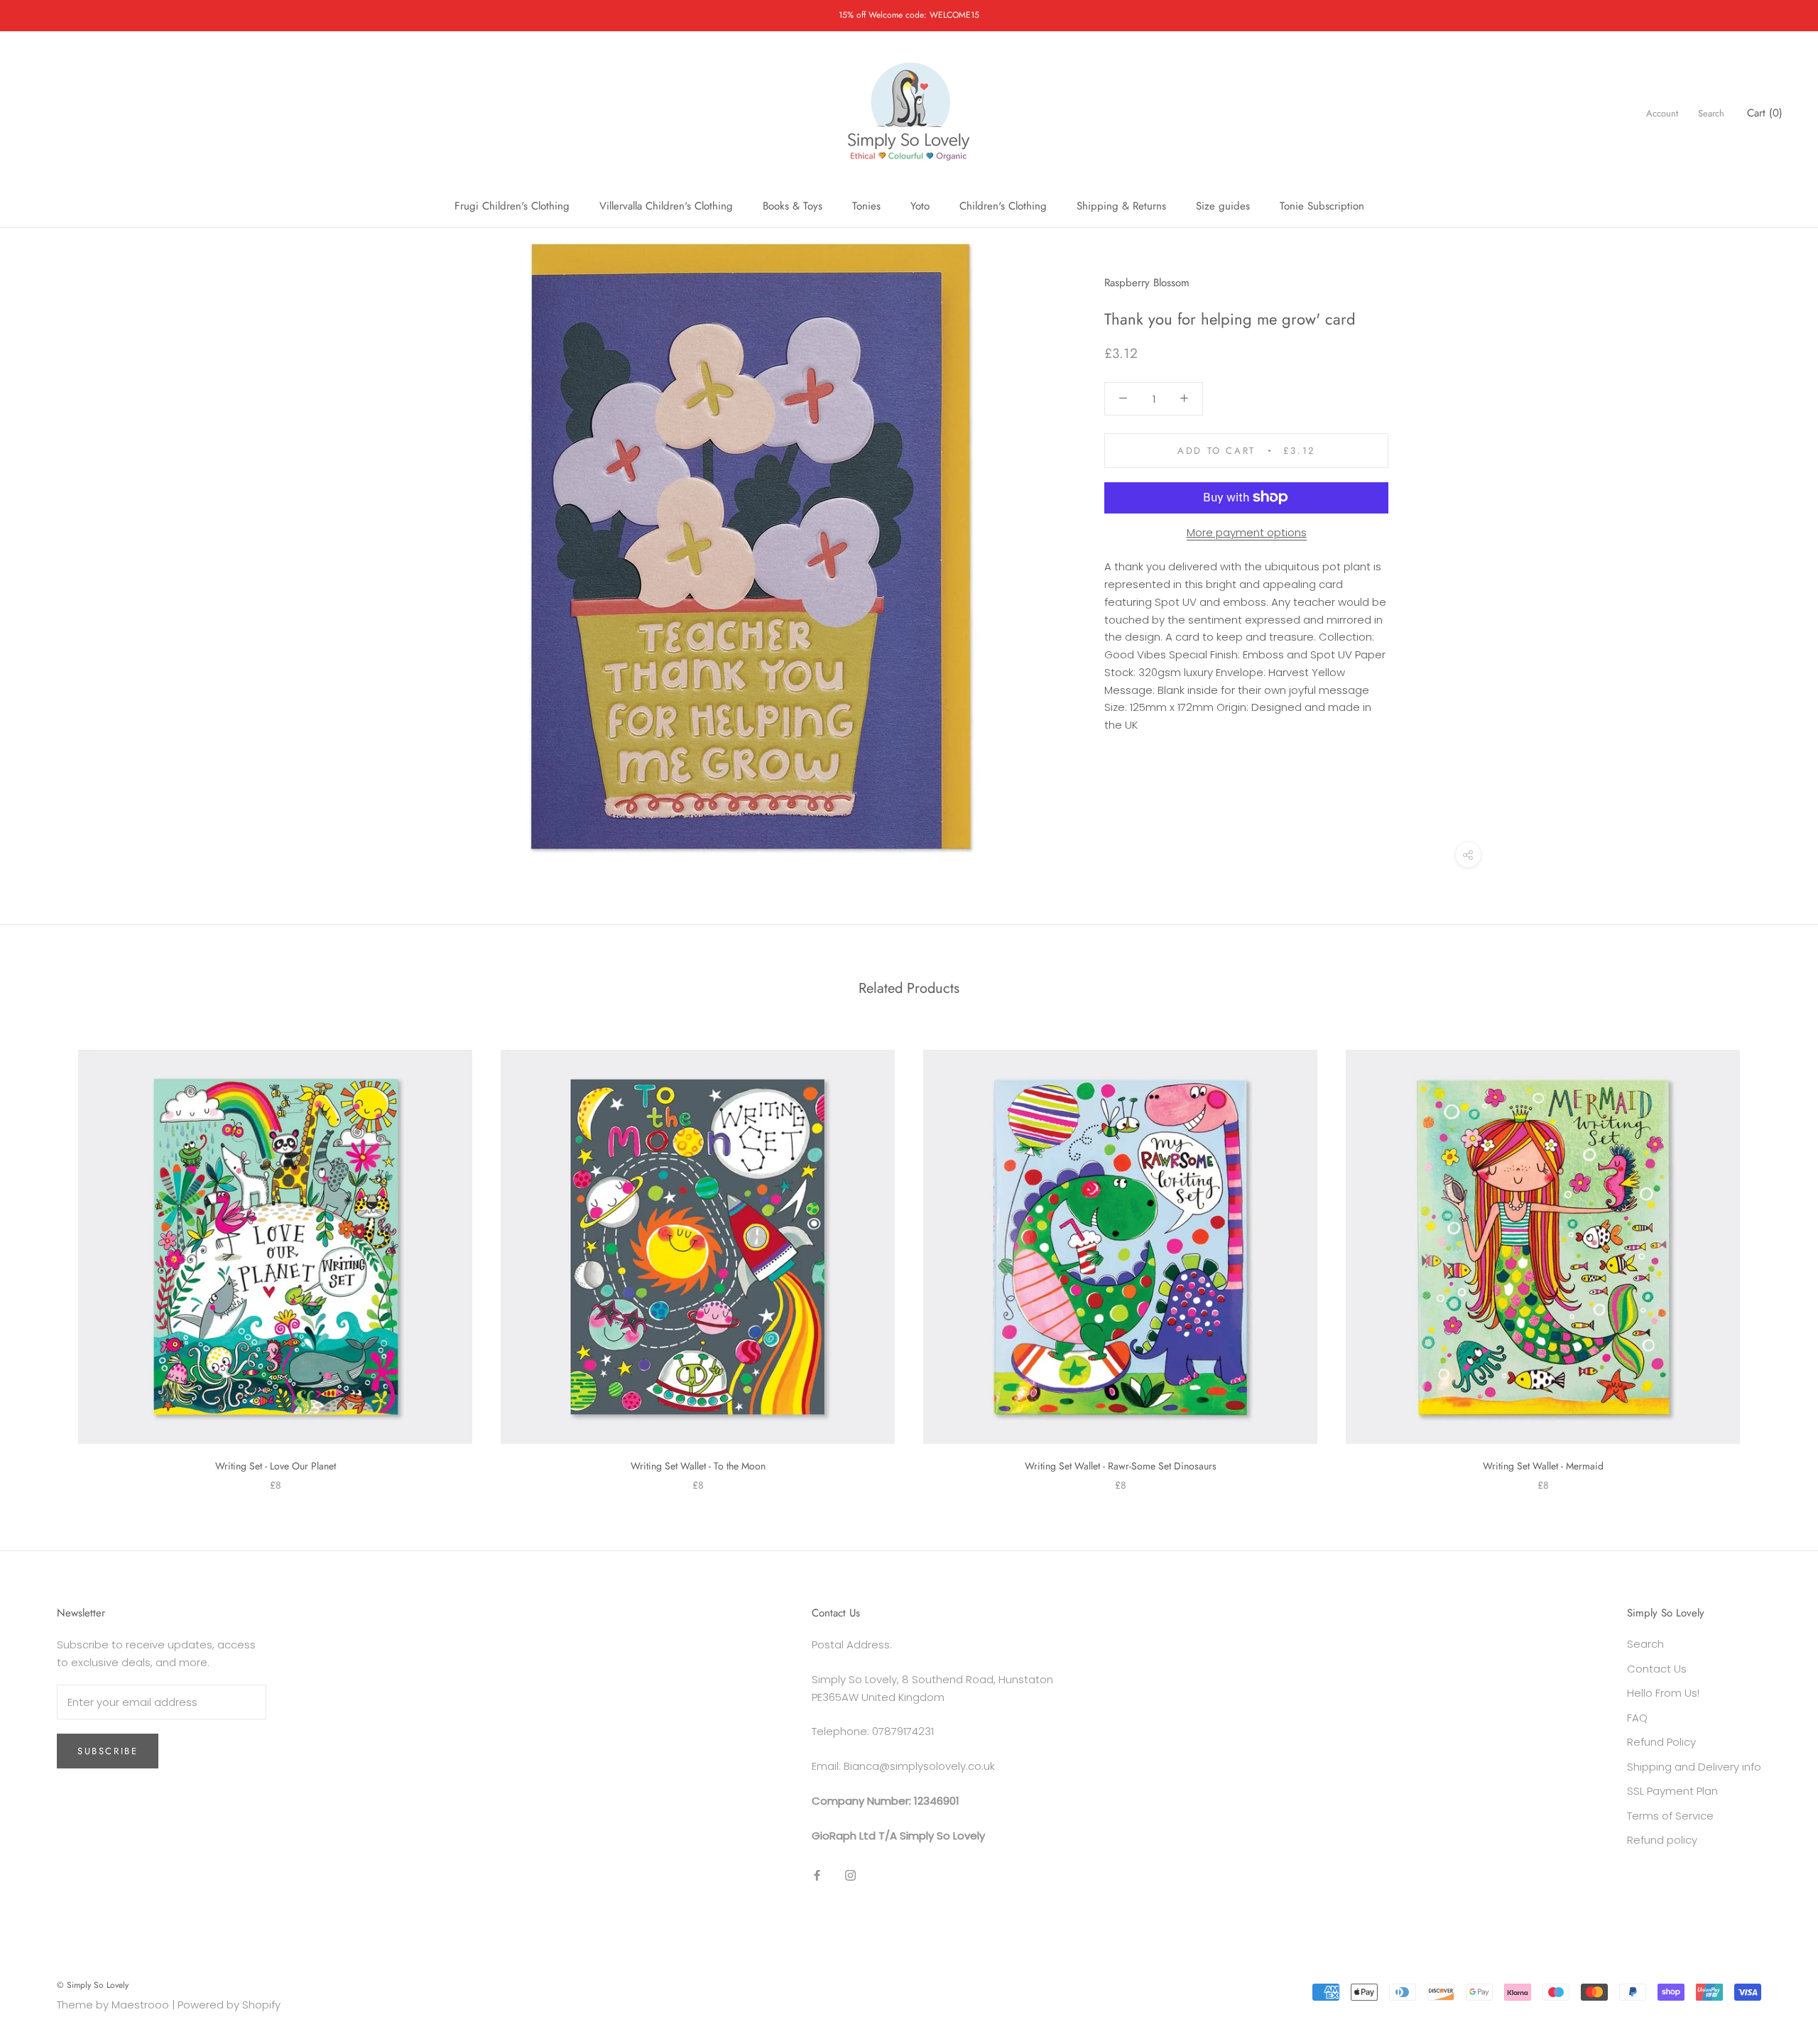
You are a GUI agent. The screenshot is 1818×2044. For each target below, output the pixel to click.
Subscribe (108, 1751)
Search (1711, 113)
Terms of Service (1670, 1816)
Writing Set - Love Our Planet (276, 1466)
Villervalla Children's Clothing (666, 206)
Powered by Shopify (229, 2005)
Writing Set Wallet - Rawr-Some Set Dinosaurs (1121, 1466)
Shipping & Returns (1121, 206)
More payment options (1247, 532)
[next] (1774, 1256)
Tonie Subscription (1322, 206)
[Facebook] (817, 1875)
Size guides (1223, 206)
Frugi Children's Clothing (512, 206)
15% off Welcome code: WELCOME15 (909, 15)
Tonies (866, 206)
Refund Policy (1661, 1742)
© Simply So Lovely (93, 1985)
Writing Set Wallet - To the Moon (698, 1466)
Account (1662, 113)
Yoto (920, 206)
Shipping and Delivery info (1694, 1767)
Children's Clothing (1003, 206)
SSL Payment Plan (1672, 1791)
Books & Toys (793, 206)
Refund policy (1662, 1840)
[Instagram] (850, 1875)
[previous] (44, 1256)
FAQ (1637, 1718)
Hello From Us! (1663, 1693)
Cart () (1765, 113)
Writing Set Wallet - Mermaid (1543, 1466)
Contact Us (1657, 1669)
